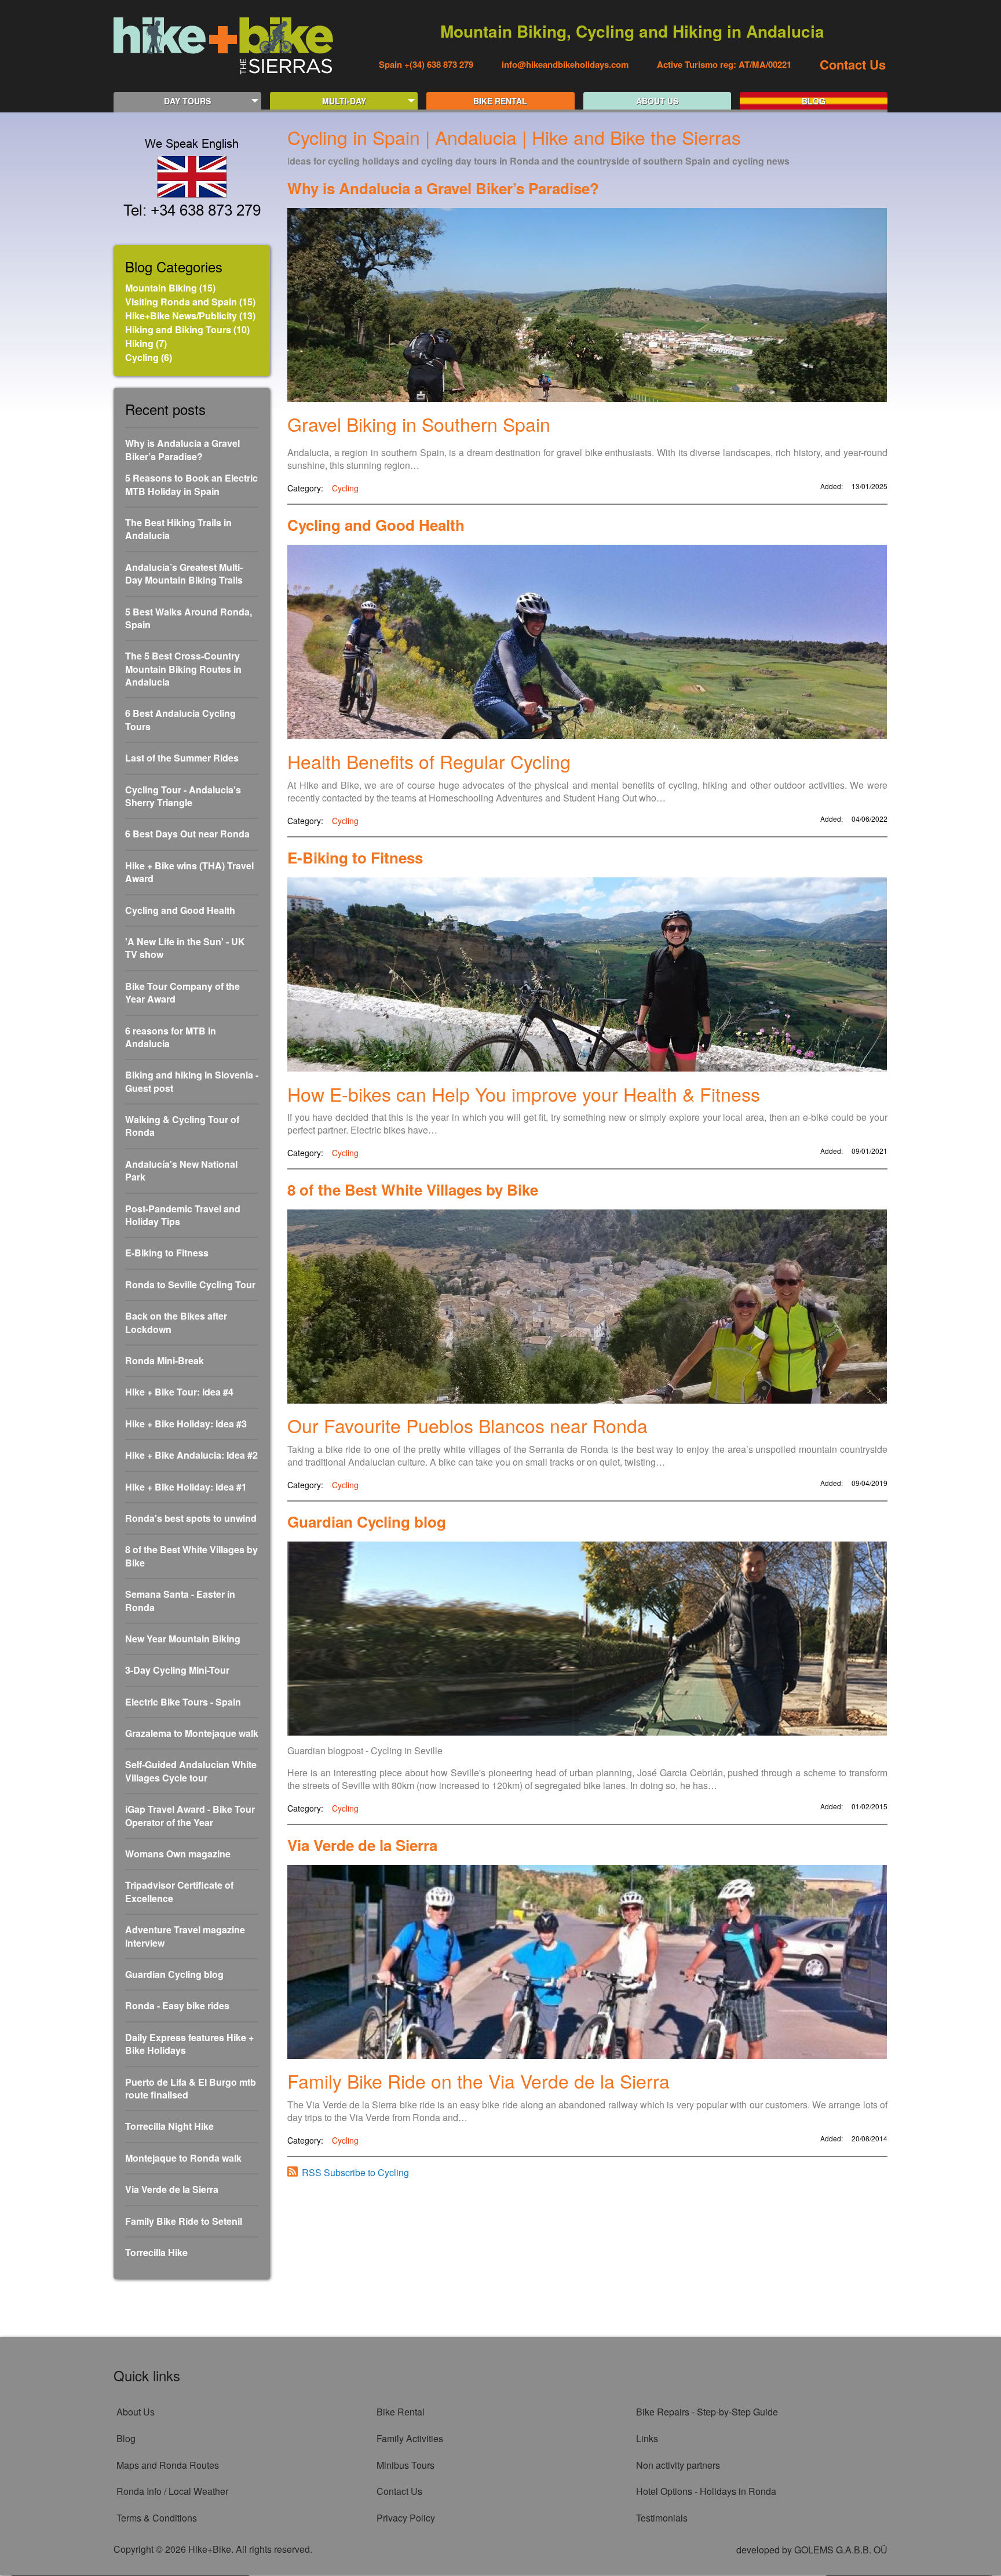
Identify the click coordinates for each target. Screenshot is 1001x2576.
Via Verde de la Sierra (172, 2189)
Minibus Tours (405, 2465)
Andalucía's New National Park (181, 1171)
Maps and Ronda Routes (168, 2465)
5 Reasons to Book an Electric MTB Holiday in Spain (191, 484)
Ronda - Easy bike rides (177, 2006)
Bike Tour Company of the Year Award (182, 993)
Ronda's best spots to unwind (191, 1518)
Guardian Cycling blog (174, 1974)
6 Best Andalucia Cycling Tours (180, 720)
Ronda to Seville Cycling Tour (190, 1285)
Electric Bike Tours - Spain (183, 1702)
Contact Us (853, 64)
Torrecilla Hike (156, 2253)
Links (647, 2438)
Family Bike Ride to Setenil (184, 2221)
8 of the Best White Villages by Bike (191, 1556)
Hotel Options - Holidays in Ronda (706, 2491)
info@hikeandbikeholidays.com (565, 64)
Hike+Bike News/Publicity (181, 316)
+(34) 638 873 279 (438, 64)
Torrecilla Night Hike (169, 2126)
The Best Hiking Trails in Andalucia (178, 529)
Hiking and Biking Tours (178, 329)
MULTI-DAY (344, 101)
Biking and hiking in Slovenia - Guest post (192, 1081)
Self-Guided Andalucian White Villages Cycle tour (191, 1771)
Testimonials (662, 2518)
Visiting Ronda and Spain (181, 302)
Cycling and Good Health (180, 910)
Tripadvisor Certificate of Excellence (179, 1892)
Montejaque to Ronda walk (183, 2158)
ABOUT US (657, 101)
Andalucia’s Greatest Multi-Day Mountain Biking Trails (184, 574)
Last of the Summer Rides (182, 758)
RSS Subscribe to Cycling (355, 2172)
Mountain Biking (161, 288)
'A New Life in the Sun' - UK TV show (185, 948)
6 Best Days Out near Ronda (187, 834)
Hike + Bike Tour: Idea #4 (179, 1392)
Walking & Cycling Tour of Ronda (182, 1126)
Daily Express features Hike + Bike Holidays (189, 2044)
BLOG (814, 101)
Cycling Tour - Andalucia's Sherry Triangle (183, 796)
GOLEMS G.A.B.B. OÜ (841, 2550)
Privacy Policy (406, 2518)
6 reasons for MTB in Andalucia (171, 1037)
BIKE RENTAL (500, 101)
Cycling (142, 357)
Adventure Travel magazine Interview (185, 1936)
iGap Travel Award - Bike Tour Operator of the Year (190, 1816)
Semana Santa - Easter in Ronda (180, 1601)
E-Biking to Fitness (167, 1253)
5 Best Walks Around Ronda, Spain (189, 618)
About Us (136, 2412)
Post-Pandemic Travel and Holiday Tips (183, 1215)
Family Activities (410, 2438)
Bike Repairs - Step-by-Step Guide (707, 2412)
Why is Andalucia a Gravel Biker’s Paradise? (182, 450)
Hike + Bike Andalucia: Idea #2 (191, 1455)
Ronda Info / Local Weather (172, 2491)
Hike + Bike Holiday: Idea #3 (186, 1424)
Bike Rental (401, 2412)
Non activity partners (678, 2465)
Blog (126, 2438)
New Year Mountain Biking (183, 1639)
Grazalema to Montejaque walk (192, 1733)
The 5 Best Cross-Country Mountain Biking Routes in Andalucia (183, 669)
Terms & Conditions (157, 2518)
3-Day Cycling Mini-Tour (177, 1670)
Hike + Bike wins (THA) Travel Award (189, 872)
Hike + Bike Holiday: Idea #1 (186, 1487)
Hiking (139, 343)
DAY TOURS (187, 101)
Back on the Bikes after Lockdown (176, 1322)
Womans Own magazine (178, 1854)
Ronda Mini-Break (165, 1361)
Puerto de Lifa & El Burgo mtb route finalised (191, 2089)
